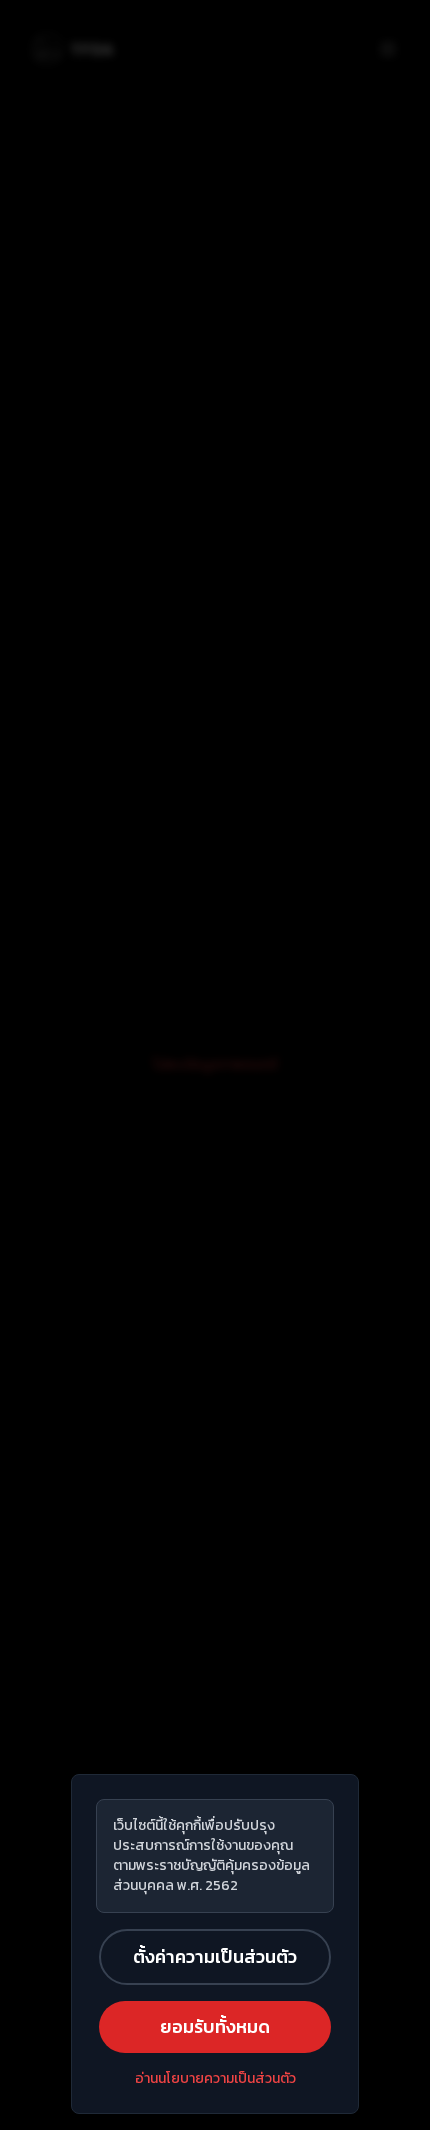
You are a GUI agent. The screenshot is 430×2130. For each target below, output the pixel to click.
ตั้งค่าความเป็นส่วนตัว (215, 1956)
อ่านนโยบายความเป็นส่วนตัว (215, 2079)
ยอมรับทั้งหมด (215, 2026)
